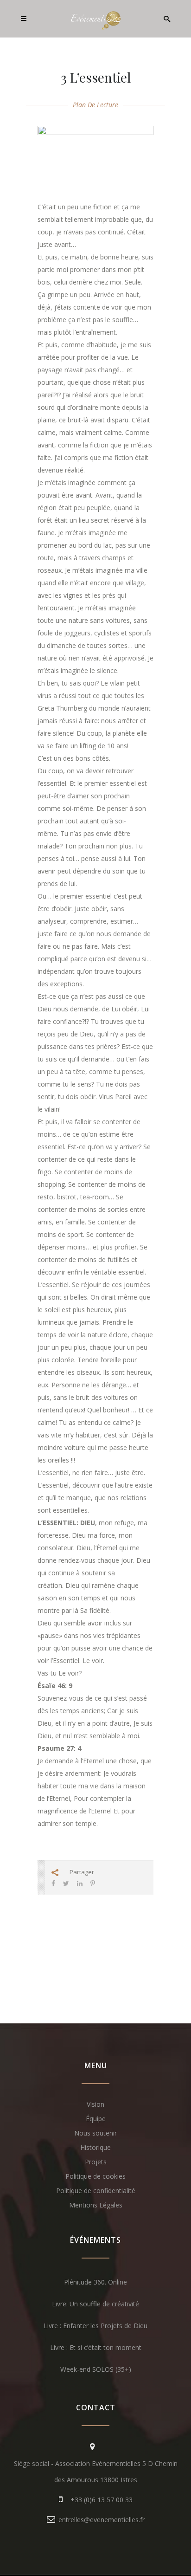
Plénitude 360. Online (95, 2282)
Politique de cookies (95, 2176)
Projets (96, 2162)
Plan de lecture (95, 105)
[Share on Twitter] (66, 1883)
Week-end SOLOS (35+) (96, 2369)
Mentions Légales (96, 2205)
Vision (95, 2104)
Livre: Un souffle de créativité (95, 2304)
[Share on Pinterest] (93, 1883)
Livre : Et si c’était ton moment (96, 2347)
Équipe (96, 2119)
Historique (95, 2147)
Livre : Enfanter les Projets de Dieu (95, 2326)
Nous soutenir (95, 2133)
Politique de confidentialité (96, 2191)
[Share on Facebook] (53, 1883)
